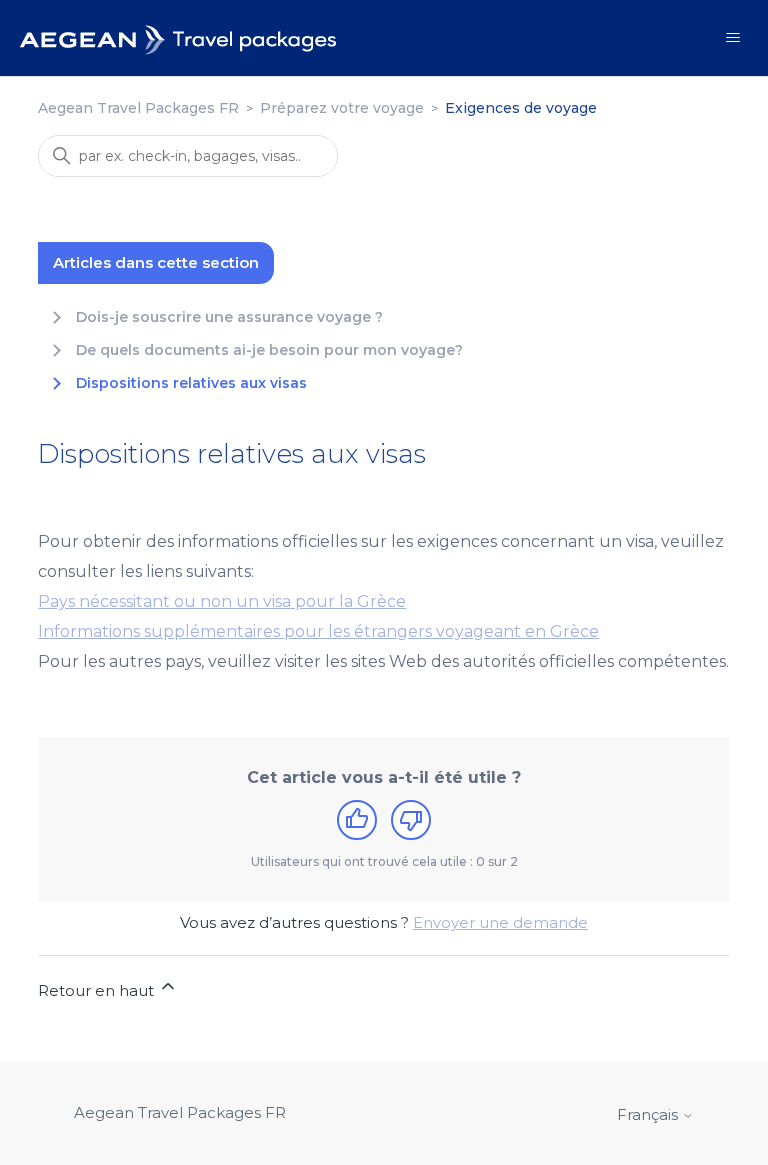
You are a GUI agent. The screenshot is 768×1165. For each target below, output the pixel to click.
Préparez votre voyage (342, 108)
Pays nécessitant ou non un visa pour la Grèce (222, 601)
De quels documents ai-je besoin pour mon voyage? (269, 350)
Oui (357, 820)
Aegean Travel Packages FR (138, 108)
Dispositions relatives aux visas (191, 383)
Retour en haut (98, 990)
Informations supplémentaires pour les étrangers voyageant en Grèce (318, 631)
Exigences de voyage (521, 108)
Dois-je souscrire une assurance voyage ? (229, 317)
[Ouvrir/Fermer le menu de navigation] (732, 38)
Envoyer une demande (500, 922)
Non (411, 820)
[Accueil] (179, 38)
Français (649, 1114)
